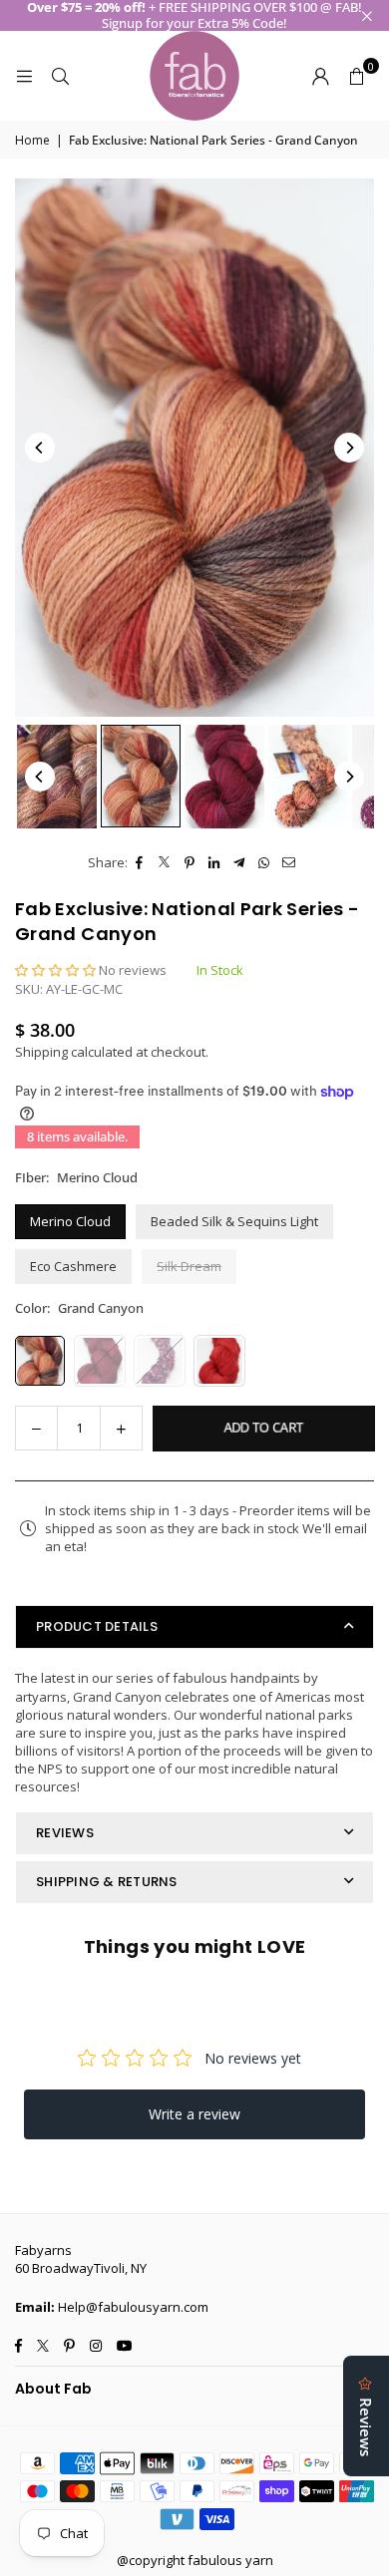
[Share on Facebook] (140, 862)
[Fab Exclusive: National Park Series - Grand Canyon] (57, 777)
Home (32, 141)
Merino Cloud (70, 1221)
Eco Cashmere (73, 1266)
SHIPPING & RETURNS (107, 1882)
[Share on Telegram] (240, 862)
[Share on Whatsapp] (265, 862)
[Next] (349, 448)
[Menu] (24, 76)
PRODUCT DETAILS (97, 1626)
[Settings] (320, 76)
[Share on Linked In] (215, 862)
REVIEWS (65, 1833)
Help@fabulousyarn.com (133, 2307)
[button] (356, 76)
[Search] (60, 76)
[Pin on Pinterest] (190, 862)
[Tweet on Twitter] (165, 862)
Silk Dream (189, 1266)
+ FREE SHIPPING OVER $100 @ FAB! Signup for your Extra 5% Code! (194, 15)
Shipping (41, 1052)
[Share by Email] (290, 862)
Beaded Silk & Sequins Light (234, 1221)
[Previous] (40, 448)
